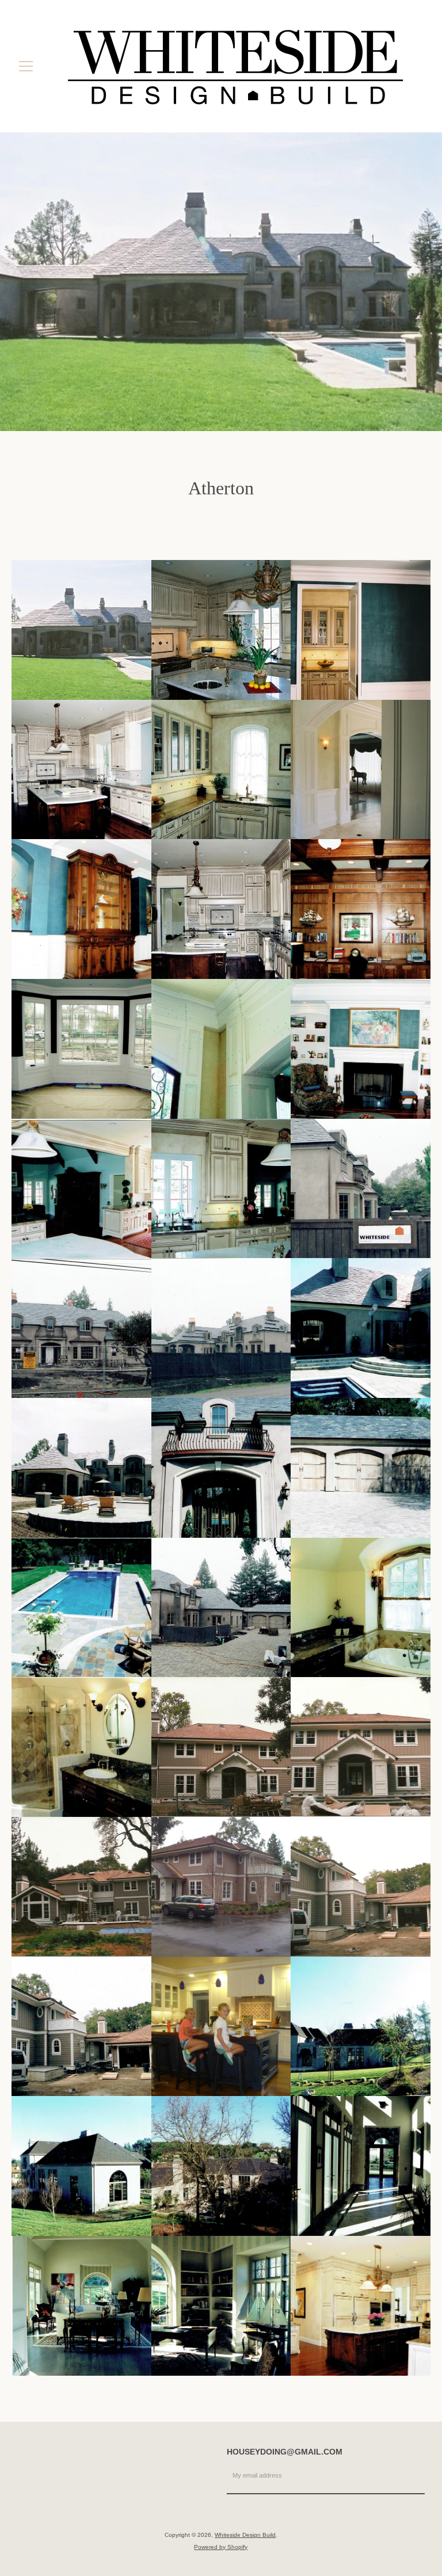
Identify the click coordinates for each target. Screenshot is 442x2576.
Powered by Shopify (221, 2547)
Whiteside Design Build (245, 2535)
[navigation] (26, 66)
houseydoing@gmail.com (285, 2452)
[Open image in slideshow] (221, 282)
